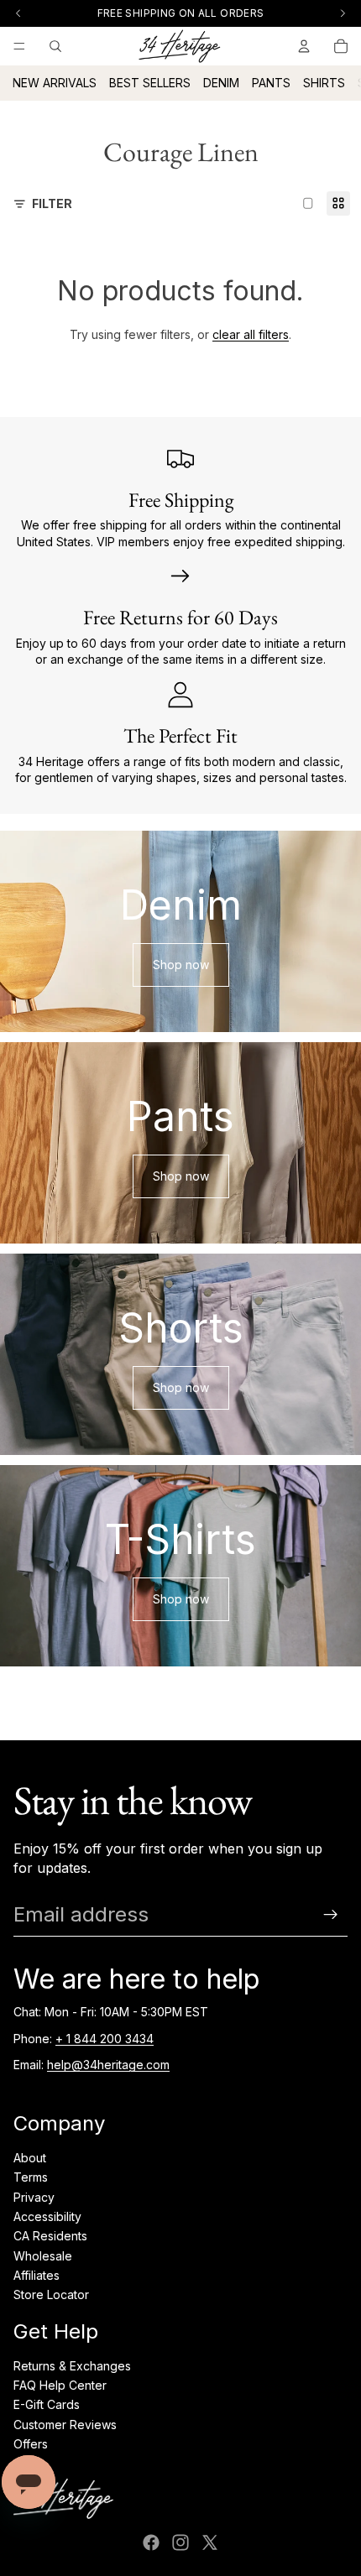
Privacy (34, 2197)
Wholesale (43, 2256)
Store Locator (51, 2294)
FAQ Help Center (60, 2385)
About (30, 2158)
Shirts (324, 83)
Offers (31, 2444)
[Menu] (19, 46)
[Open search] (55, 46)
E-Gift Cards (47, 2404)
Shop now (181, 965)
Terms (31, 2177)
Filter (52, 203)
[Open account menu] (304, 46)
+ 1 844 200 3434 (105, 2039)
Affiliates (37, 2275)
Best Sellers (150, 83)
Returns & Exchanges (72, 2366)
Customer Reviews (65, 2425)
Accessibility (47, 2216)
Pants (271, 83)
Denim (221, 83)
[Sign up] (331, 1915)
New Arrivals (55, 83)
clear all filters (251, 334)
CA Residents (50, 2236)
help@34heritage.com (108, 2065)
